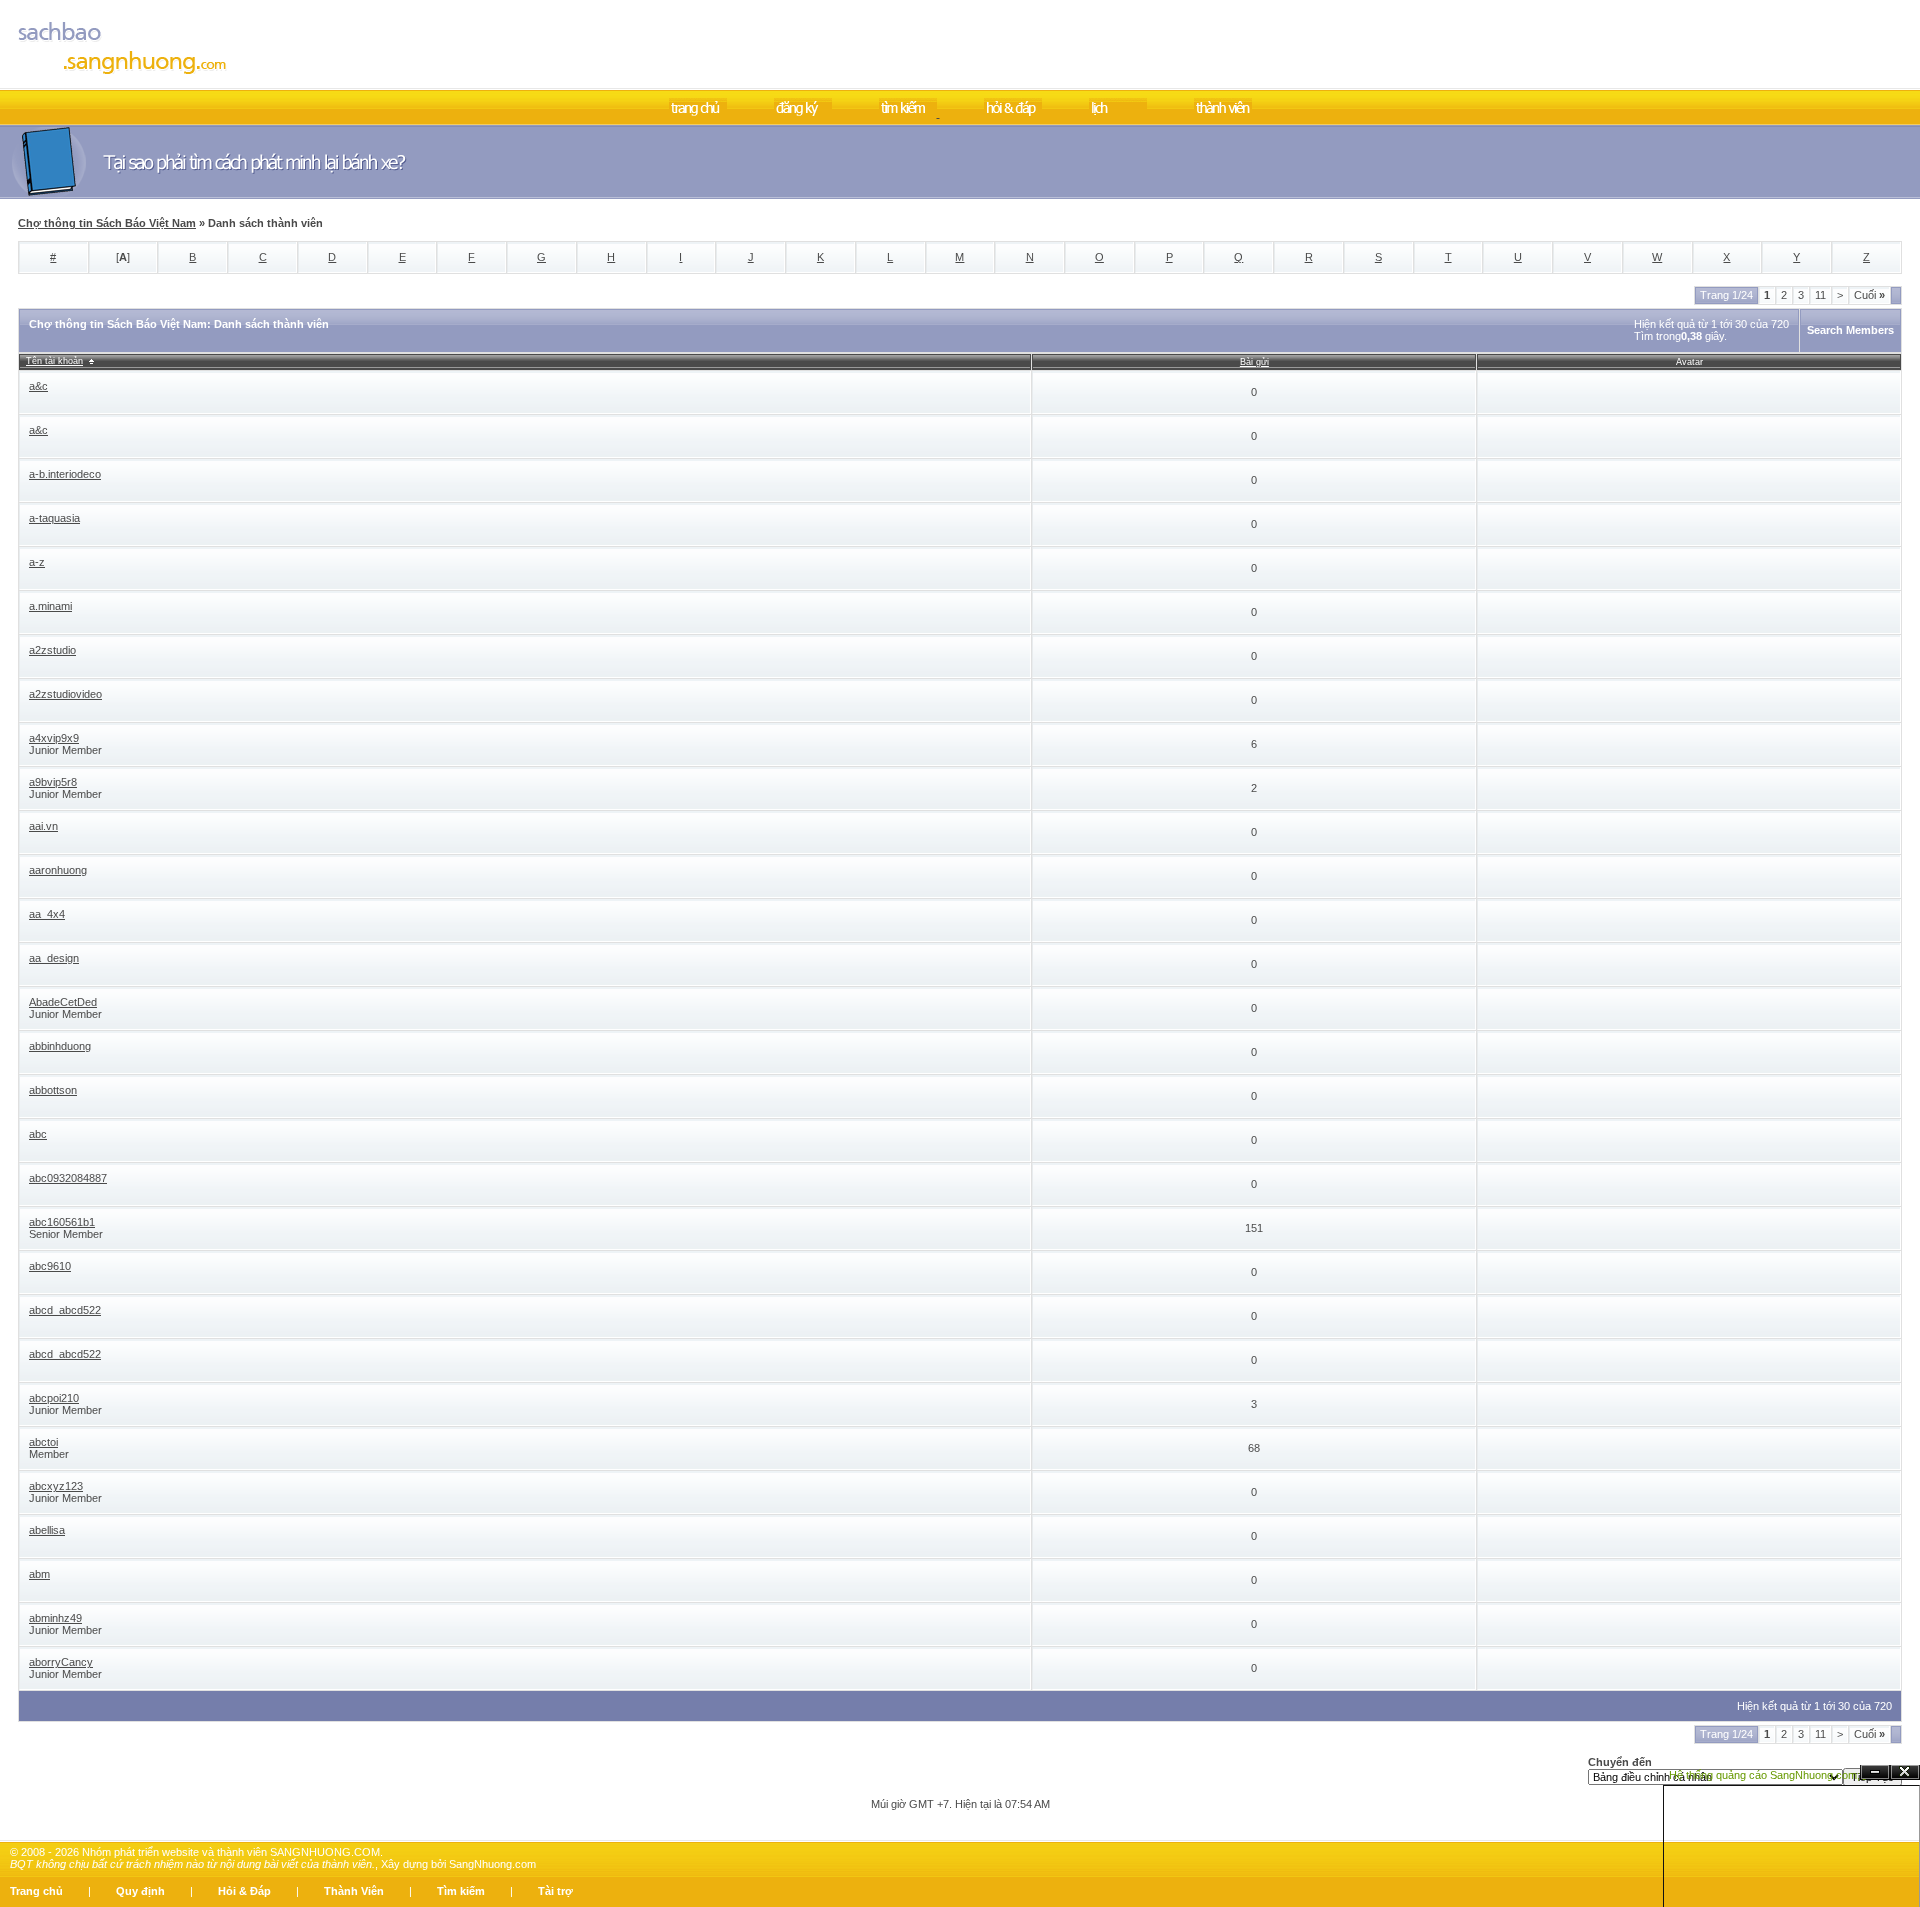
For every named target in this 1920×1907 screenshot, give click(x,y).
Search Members (1850, 330)
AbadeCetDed (63, 1002)
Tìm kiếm (461, 1891)
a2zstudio (52, 650)
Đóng (1905, 1772)
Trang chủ (36, 1891)
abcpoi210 (54, 1398)
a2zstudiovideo (65, 694)
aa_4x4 (47, 914)
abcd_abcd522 (65, 1310)
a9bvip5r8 (53, 782)
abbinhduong (60, 1046)
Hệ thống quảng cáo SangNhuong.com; (1764, 1775)
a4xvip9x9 (54, 738)
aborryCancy (61, 1662)
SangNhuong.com (492, 1864)
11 (1820, 295)
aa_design (54, 958)
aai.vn (43, 826)
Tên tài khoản (54, 361)
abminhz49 (55, 1618)
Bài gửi (1254, 362)
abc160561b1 (62, 1222)
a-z (37, 562)
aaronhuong (58, 870)
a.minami (50, 606)
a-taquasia (54, 518)
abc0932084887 (68, 1178)
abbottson (53, 1090)
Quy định (140, 1891)
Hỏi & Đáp (244, 1891)
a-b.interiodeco (65, 474)
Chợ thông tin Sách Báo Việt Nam (107, 223)
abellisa (47, 1530)
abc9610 (50, 1266)
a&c (38, 386)
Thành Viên (354, 1891)
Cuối (1869, 295)
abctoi (43, 1442)
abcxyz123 (56, 1486)
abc (38, 1134)
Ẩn (1875, 1772)
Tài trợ (555, 1891)
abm (39, 1574)
